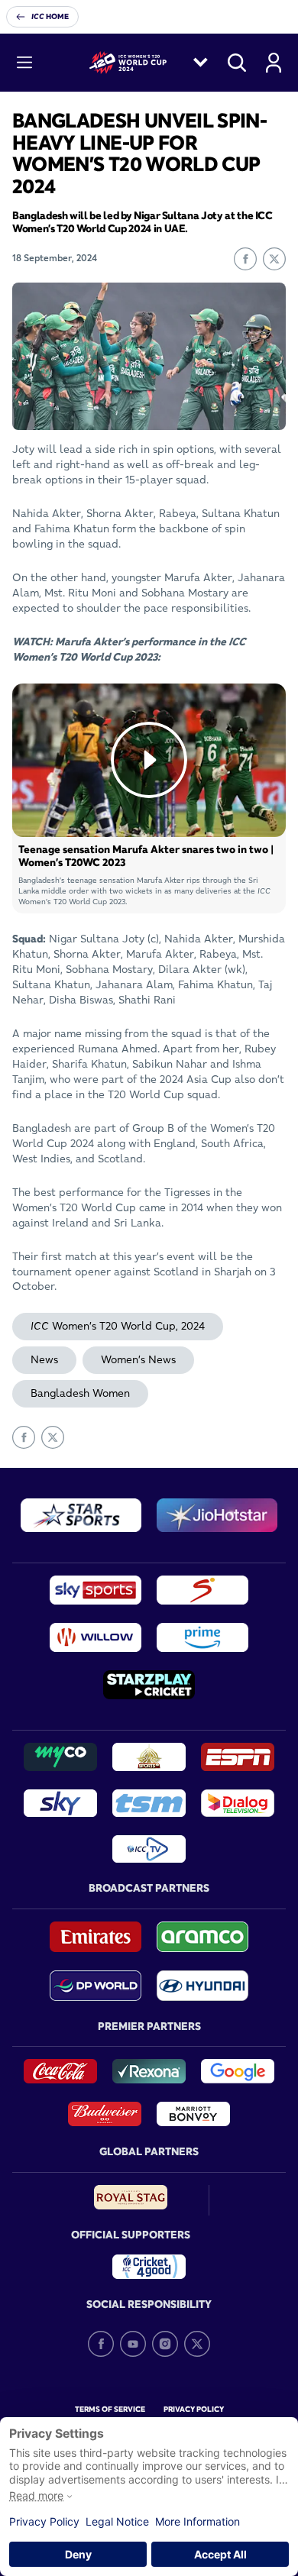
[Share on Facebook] (245, 259)
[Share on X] (274, 259)
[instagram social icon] (165, 2344)
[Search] (237, 63)
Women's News (138, 1359)
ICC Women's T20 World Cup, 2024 (118, 1326)
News (44, 1359)
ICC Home (50, 16)
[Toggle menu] (24, 63)
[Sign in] (274, 63)
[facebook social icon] (101, 2344)
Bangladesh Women (80, 1393)
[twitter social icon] (197, 2344)
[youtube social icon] (133, 2344)
